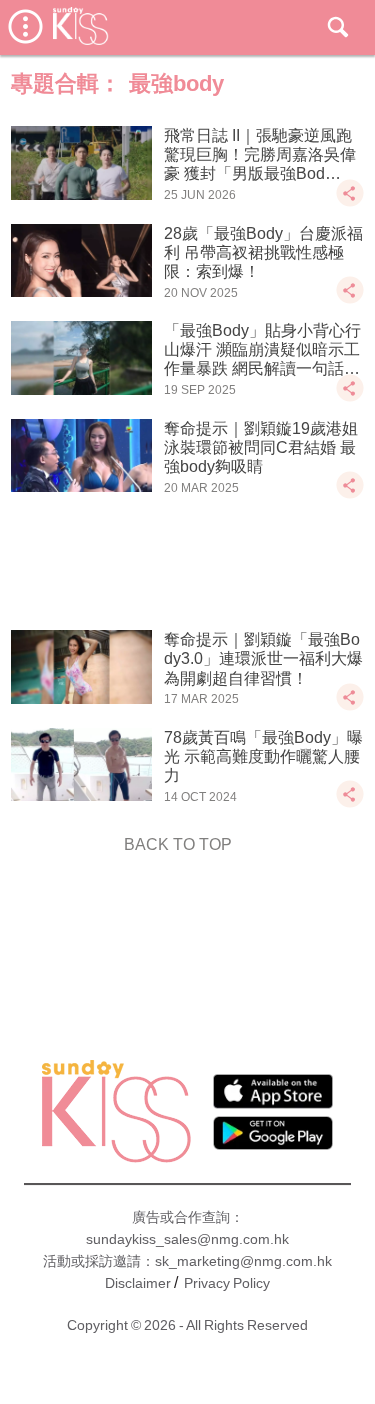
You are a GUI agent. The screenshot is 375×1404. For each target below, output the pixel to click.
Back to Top (178, 844)
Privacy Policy (227, 1283)
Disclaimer (138, 1283)
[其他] (350, 202)
